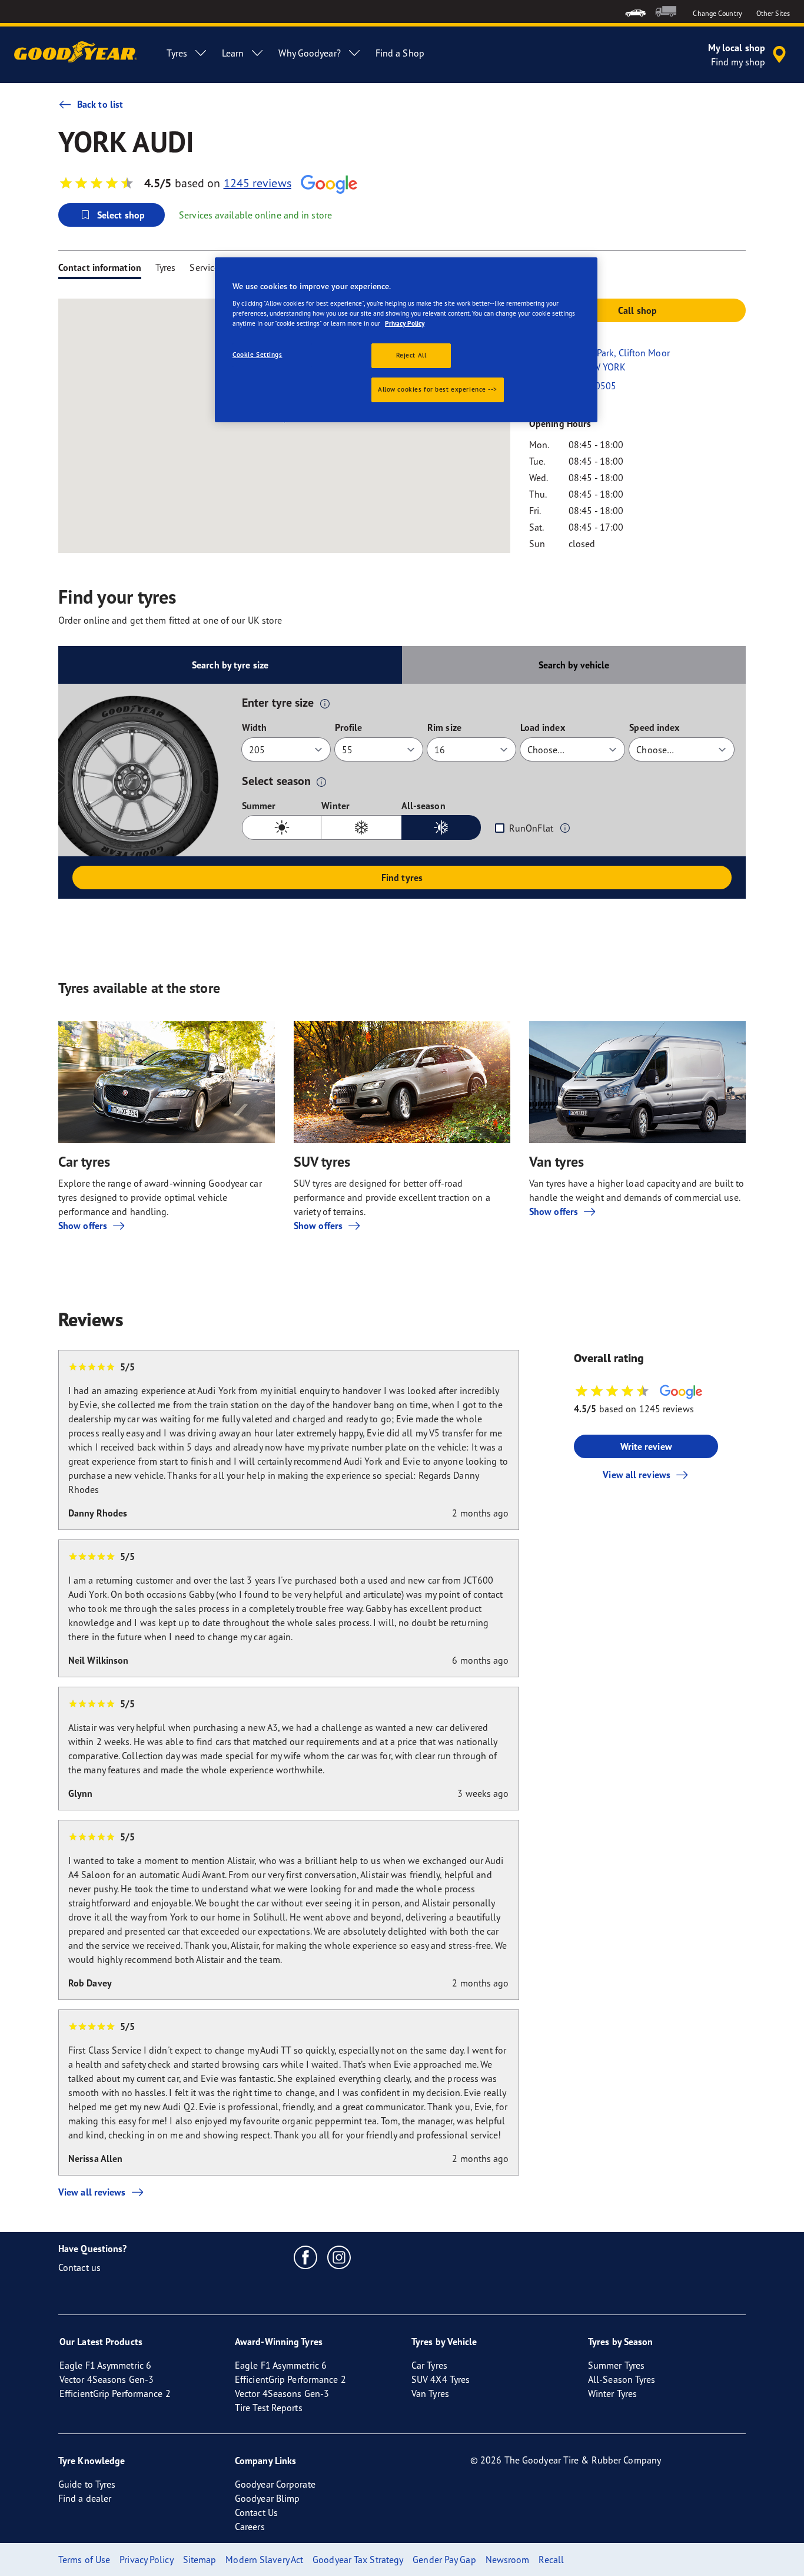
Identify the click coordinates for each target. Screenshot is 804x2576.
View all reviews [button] (637, 1475)
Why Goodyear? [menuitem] (309, 53)
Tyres (166, 267)
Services (206, 267)
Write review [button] (646, 1446)
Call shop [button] (637, 310)
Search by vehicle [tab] (574, 665)
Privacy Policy (405, 323)
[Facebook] (306, 2257)
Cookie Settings (258, 355)
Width (255, 727)
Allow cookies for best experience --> (438, 389)
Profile (349, 727)
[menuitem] (635, 11)
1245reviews (258, 183)
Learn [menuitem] (233, 53)
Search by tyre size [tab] (230, 665)
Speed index (654, 727)
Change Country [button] (717, 13)
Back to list (100, 104)
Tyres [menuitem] (177, 53)
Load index (543, 727)
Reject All (411, 355)
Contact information (100, 267)
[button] (325, 703)
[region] (406, 340)
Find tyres (402, 878)
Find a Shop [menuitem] (400, 53)
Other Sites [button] (773, 13)
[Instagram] (339, 2257)
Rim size (444, 727)
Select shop (121, 215)
